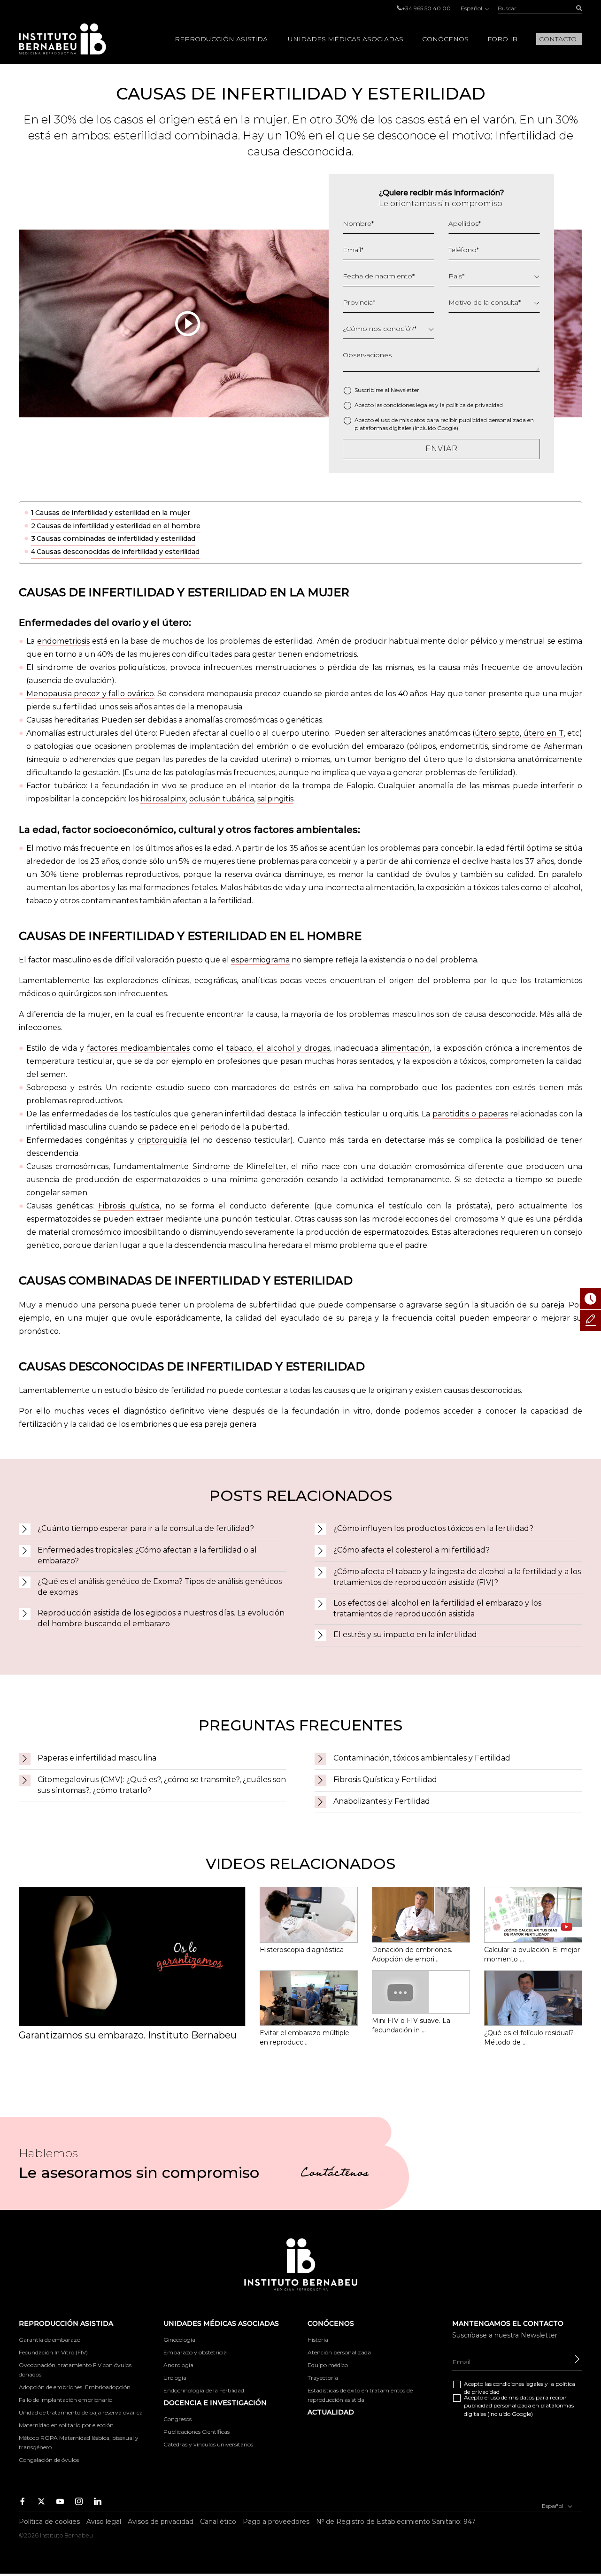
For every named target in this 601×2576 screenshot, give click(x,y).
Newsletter (405, 390)
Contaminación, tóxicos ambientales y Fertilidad (422, 1758)
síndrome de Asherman (537, 746)
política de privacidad (474, 405)
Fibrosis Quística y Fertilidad (385, 1780)
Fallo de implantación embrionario (65, 2400)
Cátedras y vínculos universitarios (208, 2444)
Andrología (178, 2365)
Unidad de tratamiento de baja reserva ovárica (81, 2412)
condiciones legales (409, 405)
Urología (175, 2378)
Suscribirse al (387, 390)
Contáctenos (335, 2174)
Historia (318, 2340)
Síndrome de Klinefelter (239, 1166)
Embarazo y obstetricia (195, 2352)
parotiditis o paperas (470, 1114)
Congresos (177, 2419)
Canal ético (218, 2522)
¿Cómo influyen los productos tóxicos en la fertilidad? (433, 1528)
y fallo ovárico (127, 694)
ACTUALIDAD (331, 2412)
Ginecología (179, 2340)
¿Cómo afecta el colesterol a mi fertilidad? (412, 1550)
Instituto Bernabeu (62, 39)
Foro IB (502, 39)
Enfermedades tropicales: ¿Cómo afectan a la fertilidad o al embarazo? (147, 1555)
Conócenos (445, 39)
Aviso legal (104, 2522)
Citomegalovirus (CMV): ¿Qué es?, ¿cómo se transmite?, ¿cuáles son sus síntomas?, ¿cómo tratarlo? (162, 1785)
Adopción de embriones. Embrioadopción (75, 2387)
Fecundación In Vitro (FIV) (53, 2352)
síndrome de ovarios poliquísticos (101, 667)
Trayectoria (323, 2378)
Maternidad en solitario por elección (66, 2425)
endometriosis (63, 641)
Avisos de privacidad (161, 2522)
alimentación (405, 1048)
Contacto (558, 39)
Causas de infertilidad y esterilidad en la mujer (113, 513)
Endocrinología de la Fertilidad (204, 2390)
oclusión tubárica (222, 799)
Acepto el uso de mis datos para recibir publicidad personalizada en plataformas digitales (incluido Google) (444, 424)
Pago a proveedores (276, 2522)
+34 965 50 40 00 (426, 8)
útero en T (543, 733)
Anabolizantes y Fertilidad (382, 1801)
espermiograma (260, 960)
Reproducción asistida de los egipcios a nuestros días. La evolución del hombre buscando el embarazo (161, 1618)
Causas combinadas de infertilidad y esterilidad (116, 538)
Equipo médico (328, 2365)
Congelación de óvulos (49, 2460)
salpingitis (275, 799)
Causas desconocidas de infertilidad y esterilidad (118, 552)
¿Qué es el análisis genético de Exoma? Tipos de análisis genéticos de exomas (160, 1587)
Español (472, 8)
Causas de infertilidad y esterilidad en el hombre (119, 526)
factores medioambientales (138, 1048)
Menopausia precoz (63, 694)
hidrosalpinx (163, 799)
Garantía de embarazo (50, 2340)
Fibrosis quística (129, 1206)
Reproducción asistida (221, 39)
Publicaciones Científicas (196, 2432)
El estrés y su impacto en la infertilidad (405, 1634)
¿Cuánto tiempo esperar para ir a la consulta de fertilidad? (146, 1528)
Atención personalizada (339, 2352)
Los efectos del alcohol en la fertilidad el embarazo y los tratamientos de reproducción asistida (437, 1608)
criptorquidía (162, 1140)
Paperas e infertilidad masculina (97, 1758)
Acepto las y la (429, 405)
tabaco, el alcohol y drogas (278, 1048)
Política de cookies (49, 2522)
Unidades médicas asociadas (346, 39)
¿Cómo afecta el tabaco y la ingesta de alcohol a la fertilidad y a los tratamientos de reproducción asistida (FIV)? (457, 1577)
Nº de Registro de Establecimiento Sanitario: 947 (396, 2522)
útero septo (497, 733)
